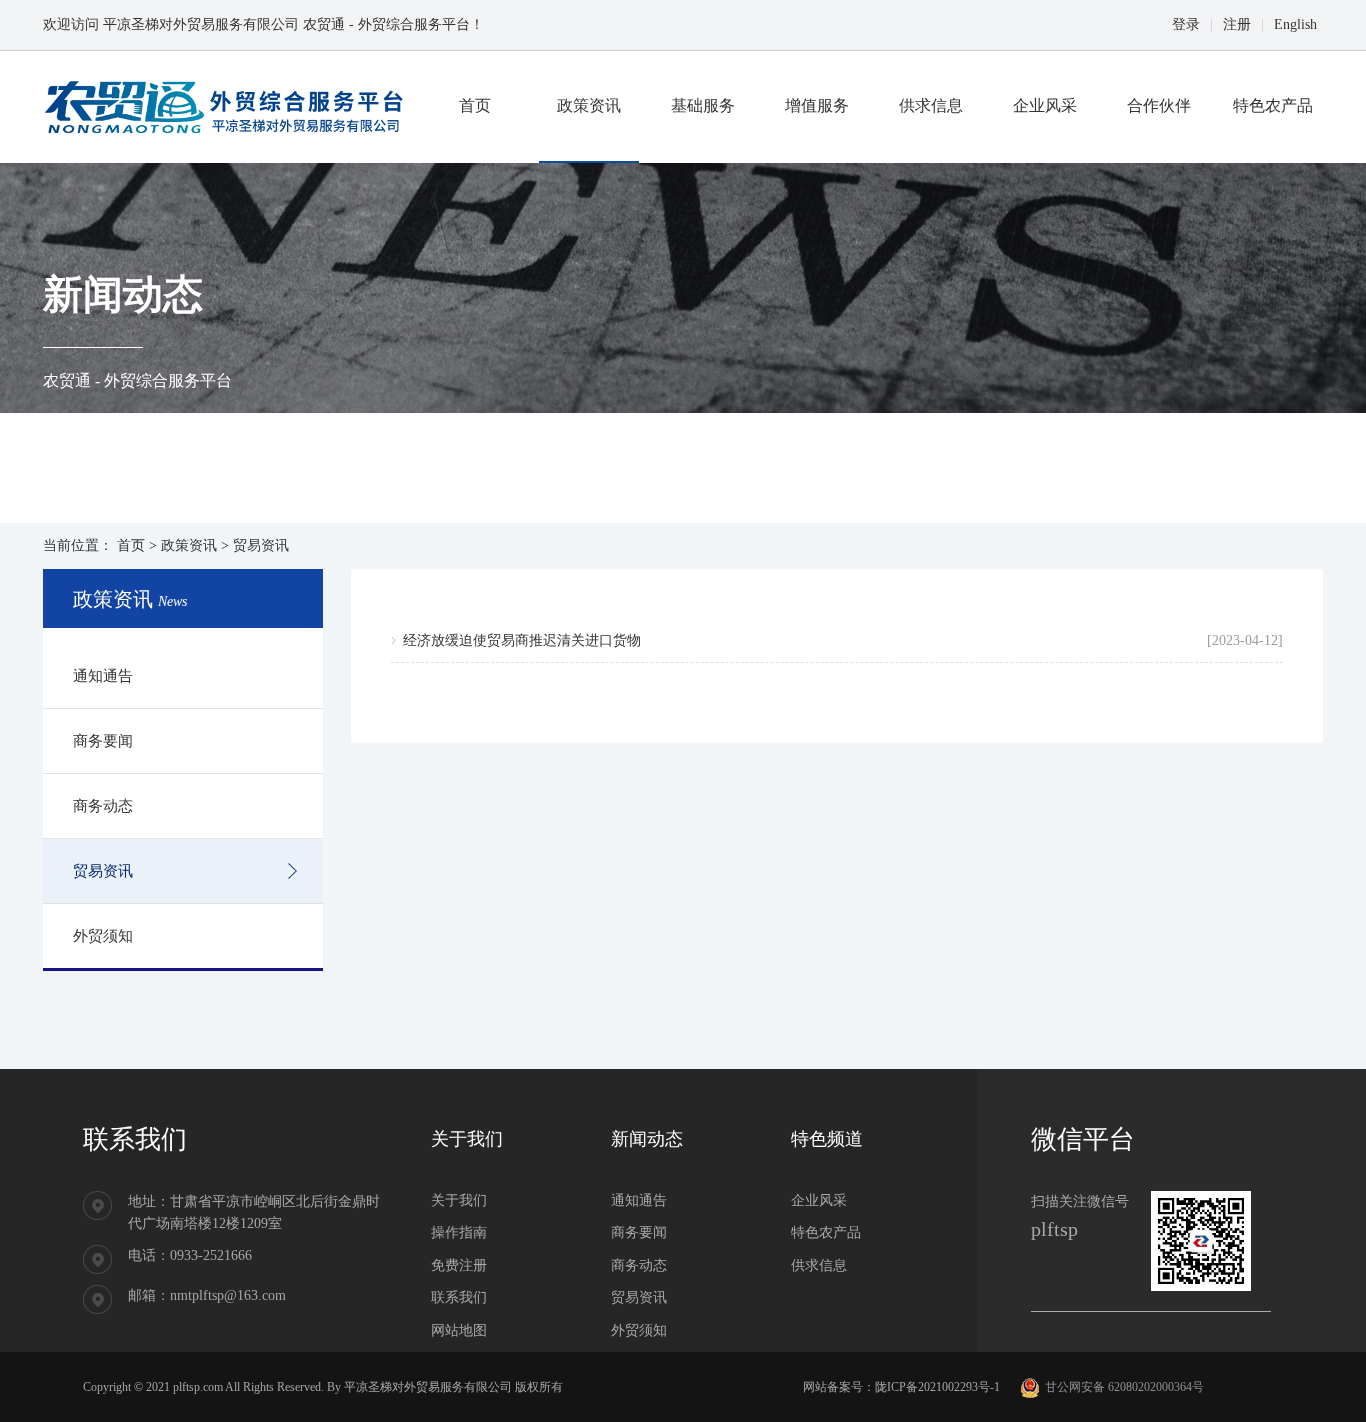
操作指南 (459, 1232)
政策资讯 (189, 545)
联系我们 (459, 1297)
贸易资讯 (103, 871)
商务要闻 (103, 741)
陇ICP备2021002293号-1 (937, 1387)
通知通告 (103, 676)
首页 (131, 545)
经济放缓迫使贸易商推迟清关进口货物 (522, 640)
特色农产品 (826, 1232)
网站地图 (459, 1330)
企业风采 (819, 1200)
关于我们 (459, 1200)
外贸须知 (103, 936)
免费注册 (459, 1265)
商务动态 (103, 806)
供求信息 (819, 1265)
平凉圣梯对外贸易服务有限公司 (428, 1387)
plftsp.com (198, 1387)
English (1295, 24)
